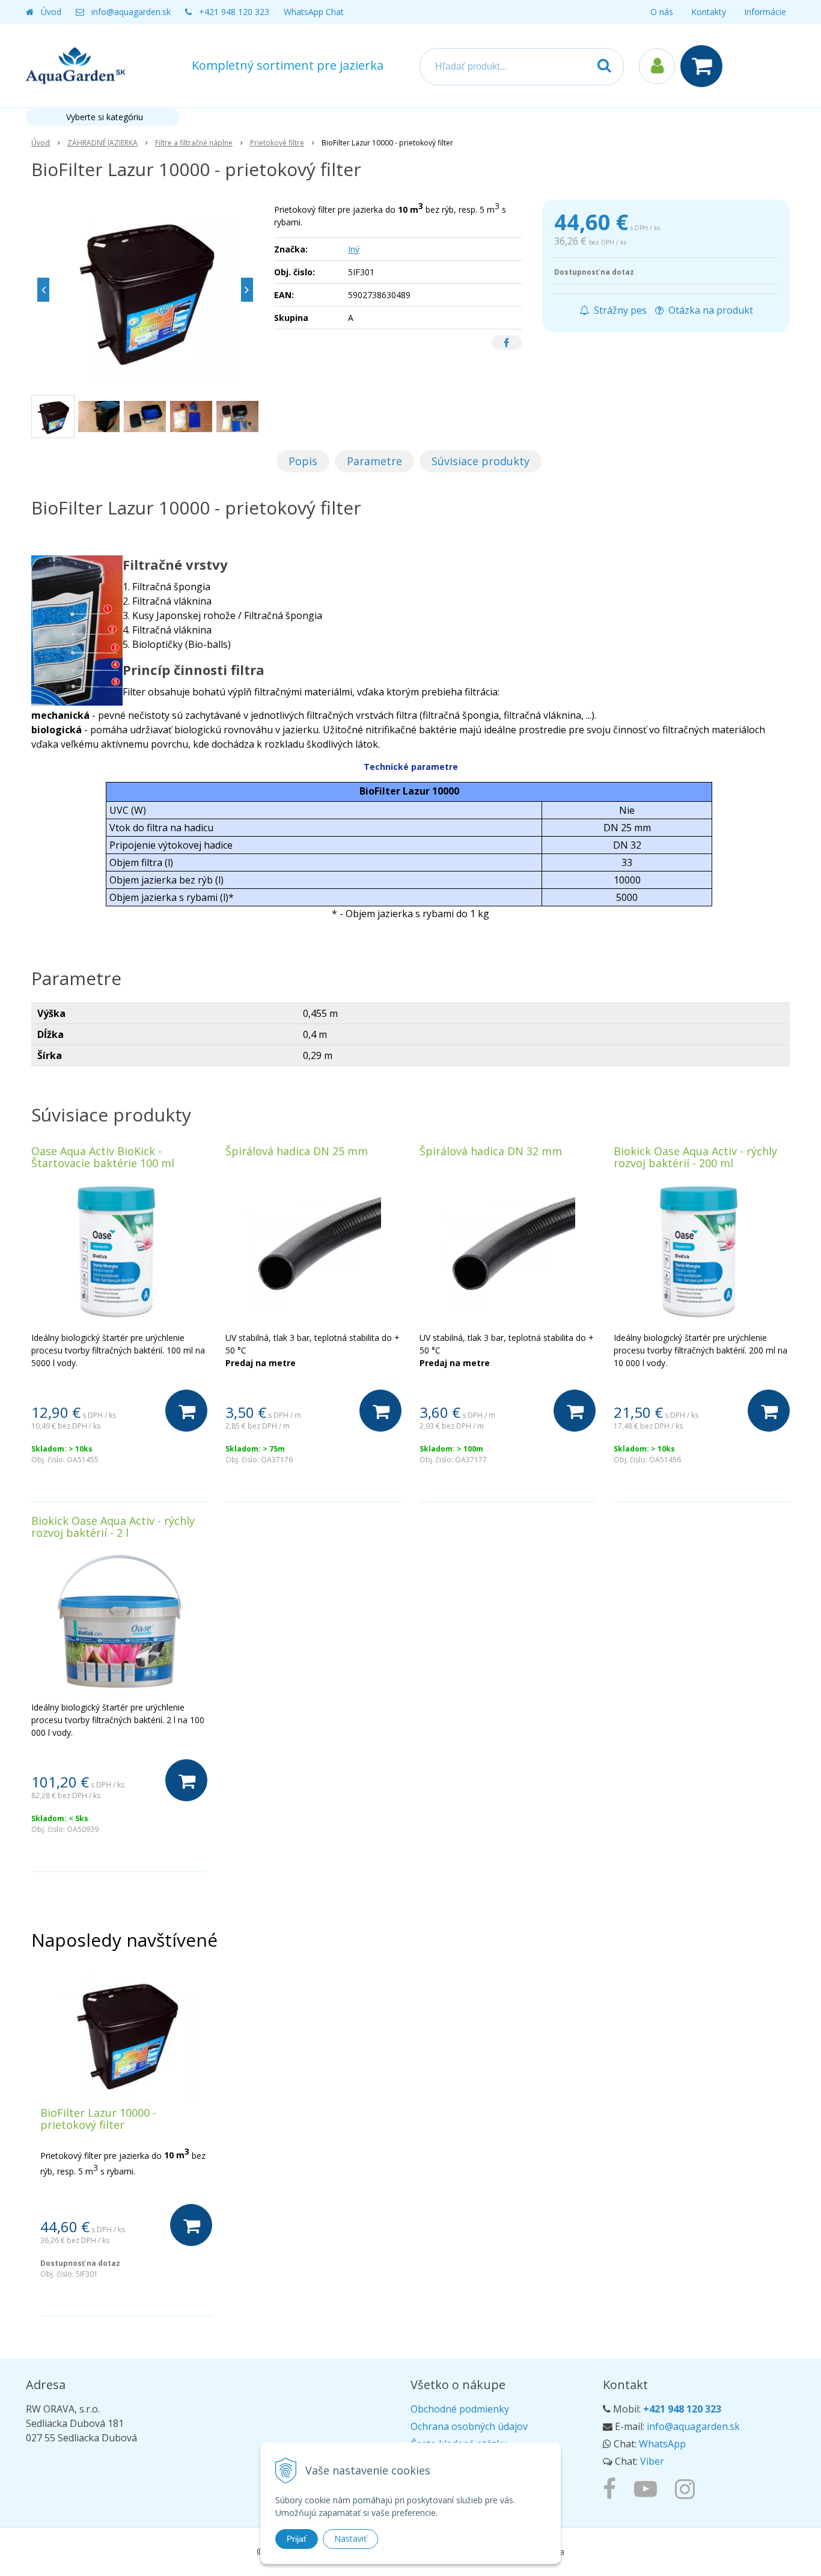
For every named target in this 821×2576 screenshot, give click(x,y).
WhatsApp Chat (314, 12)
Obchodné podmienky (460, 2409)
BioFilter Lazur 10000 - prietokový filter (98, 2119)
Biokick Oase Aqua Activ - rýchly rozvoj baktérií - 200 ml (695, 1157)
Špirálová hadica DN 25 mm (297, 1151)
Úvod (51, 12)
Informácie (765, 12)
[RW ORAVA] (612, 2488)
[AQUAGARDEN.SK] (688, 2488)
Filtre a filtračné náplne (194, 143)
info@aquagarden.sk (131, 12)
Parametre (374, 461)
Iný (354, 249)
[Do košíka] (186, 1411)
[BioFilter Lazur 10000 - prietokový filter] (145, 290)
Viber (652, 2461)
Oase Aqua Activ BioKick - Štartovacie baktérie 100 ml (103, 1157)
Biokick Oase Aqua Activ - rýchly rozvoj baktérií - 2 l (113, 1527)
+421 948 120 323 (234, 12)
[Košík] (704, 66)
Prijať (297, 2539)
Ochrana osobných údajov (469, 2426)
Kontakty (709, 12)
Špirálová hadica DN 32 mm (491, 1151)
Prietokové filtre (277, 143)
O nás (662, 12)
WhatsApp (662, 2444)
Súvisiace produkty (481, 461)
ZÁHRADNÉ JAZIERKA (102, 143)
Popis (303, 461)
